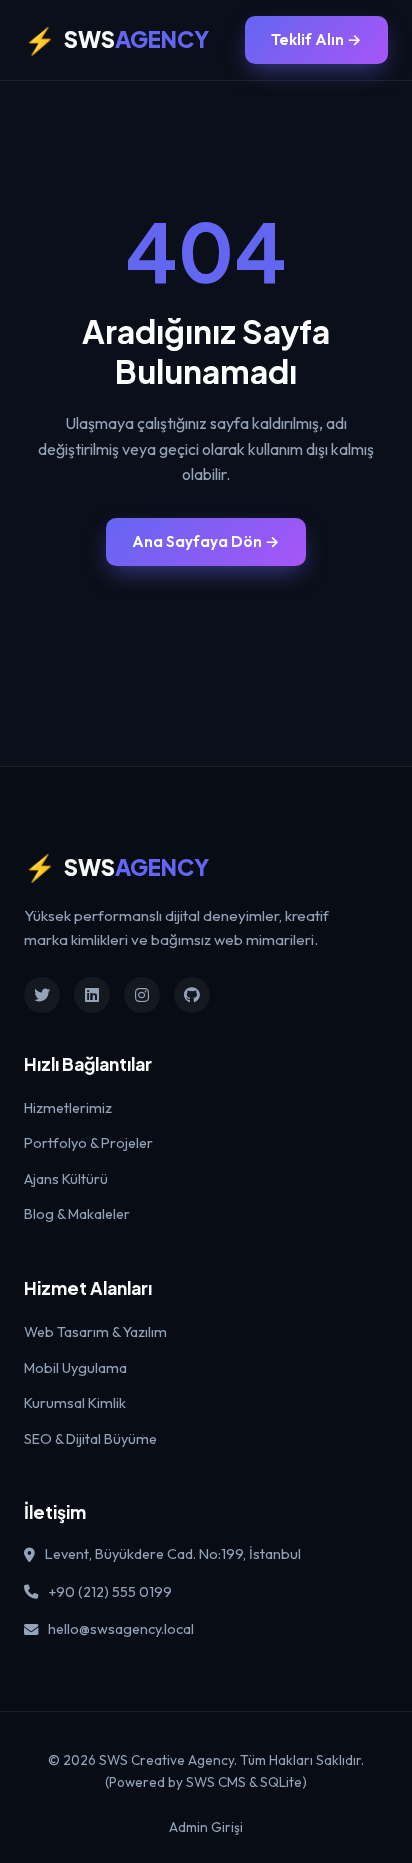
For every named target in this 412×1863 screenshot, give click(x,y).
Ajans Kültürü (66, 1179)
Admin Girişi (206, 1827)
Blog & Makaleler (77, 1214)
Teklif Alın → (316, 39)
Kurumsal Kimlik (75, 1403)
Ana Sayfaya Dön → (206, 541)
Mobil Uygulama (75, 1368)
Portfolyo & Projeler (88, 1143)
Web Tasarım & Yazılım (95, 1332)
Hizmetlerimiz (68, 1108)
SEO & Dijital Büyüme (90, 1439)
